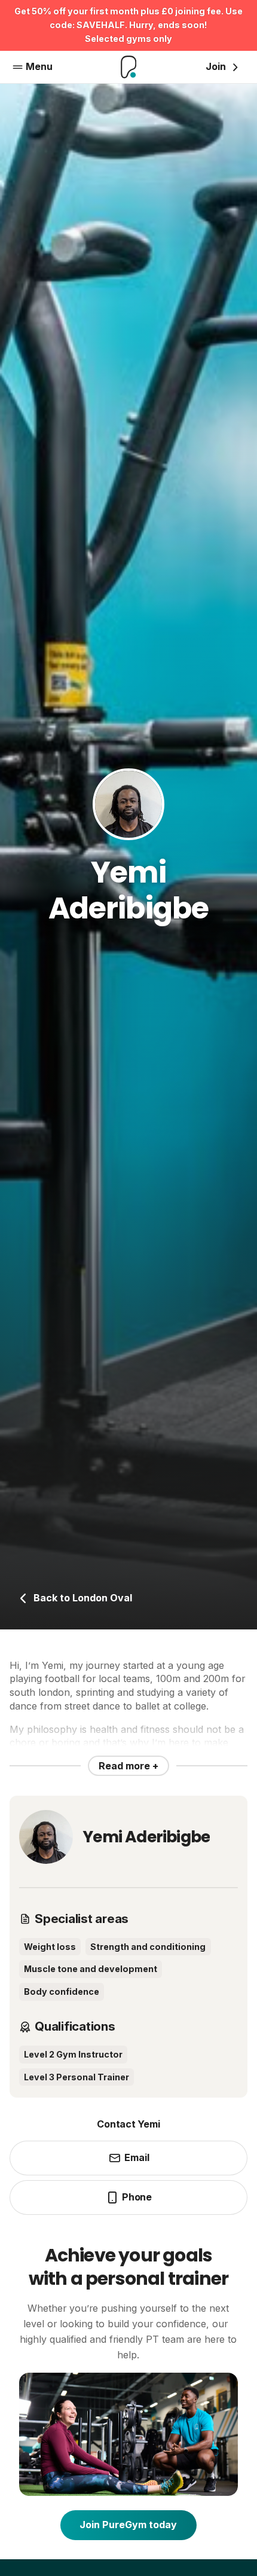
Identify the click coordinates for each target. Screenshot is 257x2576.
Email (137, 2157)
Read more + (128, 1766)
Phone (137, 2197)
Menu (39, 66)
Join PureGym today (128, 2525)
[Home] (129, 67)
